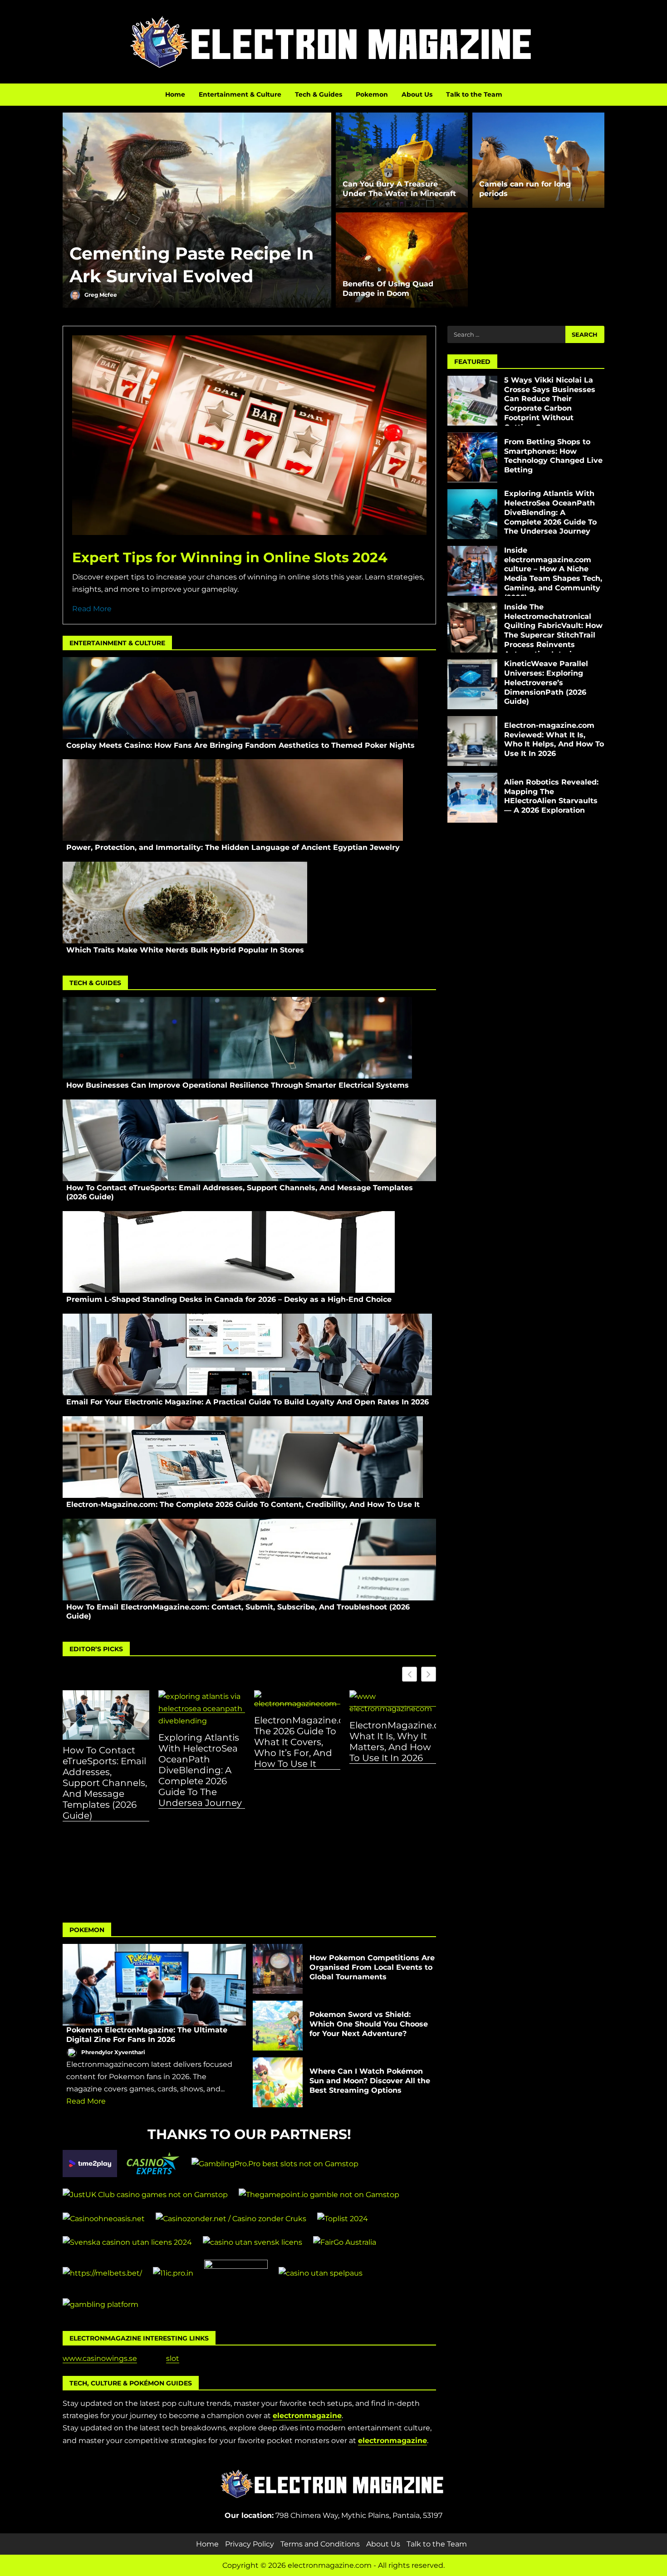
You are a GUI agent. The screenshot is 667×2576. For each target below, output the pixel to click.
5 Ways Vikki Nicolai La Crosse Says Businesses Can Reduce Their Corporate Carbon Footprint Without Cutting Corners (472, 401)
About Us (417, 94)
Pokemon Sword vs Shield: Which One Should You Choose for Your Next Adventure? (278, 2026)
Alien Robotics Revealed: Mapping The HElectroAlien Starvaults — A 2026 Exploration (472, 798)
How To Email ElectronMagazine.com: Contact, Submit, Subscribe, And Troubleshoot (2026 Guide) (249, 1560)
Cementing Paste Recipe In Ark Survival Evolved (197, 210)
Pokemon (372, 94)
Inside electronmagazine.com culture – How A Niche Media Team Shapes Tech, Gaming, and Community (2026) (472, 571)
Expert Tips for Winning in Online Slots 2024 (230, 557)
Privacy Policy (250, 2544)
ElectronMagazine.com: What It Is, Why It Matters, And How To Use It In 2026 (393, 1742)
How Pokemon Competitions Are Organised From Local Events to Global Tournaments (278, 1969)
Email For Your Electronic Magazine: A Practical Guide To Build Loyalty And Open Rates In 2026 (247, 1354)
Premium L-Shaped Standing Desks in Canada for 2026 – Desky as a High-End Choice (229, 1252)
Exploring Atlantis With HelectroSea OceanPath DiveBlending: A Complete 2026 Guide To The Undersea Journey (200, 1770)
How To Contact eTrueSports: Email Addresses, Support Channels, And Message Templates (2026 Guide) (249, 1140)
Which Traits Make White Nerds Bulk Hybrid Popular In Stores (185, 903)
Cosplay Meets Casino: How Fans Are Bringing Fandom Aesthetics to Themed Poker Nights (240, 698)
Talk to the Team (474, 94)
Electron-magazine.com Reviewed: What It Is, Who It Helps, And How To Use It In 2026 (472, 741)
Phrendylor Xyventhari (113, 2052)
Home (175, 94)
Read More (92, 609)
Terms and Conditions (320, 2544)
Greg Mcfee (100, 295)
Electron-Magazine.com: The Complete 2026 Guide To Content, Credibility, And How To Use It (243, 1457)
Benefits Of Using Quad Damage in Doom (388, 289)
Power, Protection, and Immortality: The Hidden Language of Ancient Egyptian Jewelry (233, 800)
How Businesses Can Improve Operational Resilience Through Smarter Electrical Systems (237, 1038)
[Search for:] (506, 334)
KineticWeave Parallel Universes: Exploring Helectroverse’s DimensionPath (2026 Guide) (472, 684)
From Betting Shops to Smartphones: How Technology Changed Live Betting (472, 457)
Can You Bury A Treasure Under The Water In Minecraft (399, 189)
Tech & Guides (319, 94)
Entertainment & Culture (240, 94)
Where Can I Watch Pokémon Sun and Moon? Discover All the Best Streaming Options (278, 2082)
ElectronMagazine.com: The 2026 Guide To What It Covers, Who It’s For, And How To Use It (297, 1742)
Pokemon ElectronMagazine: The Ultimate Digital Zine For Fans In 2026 (154, 1985)
